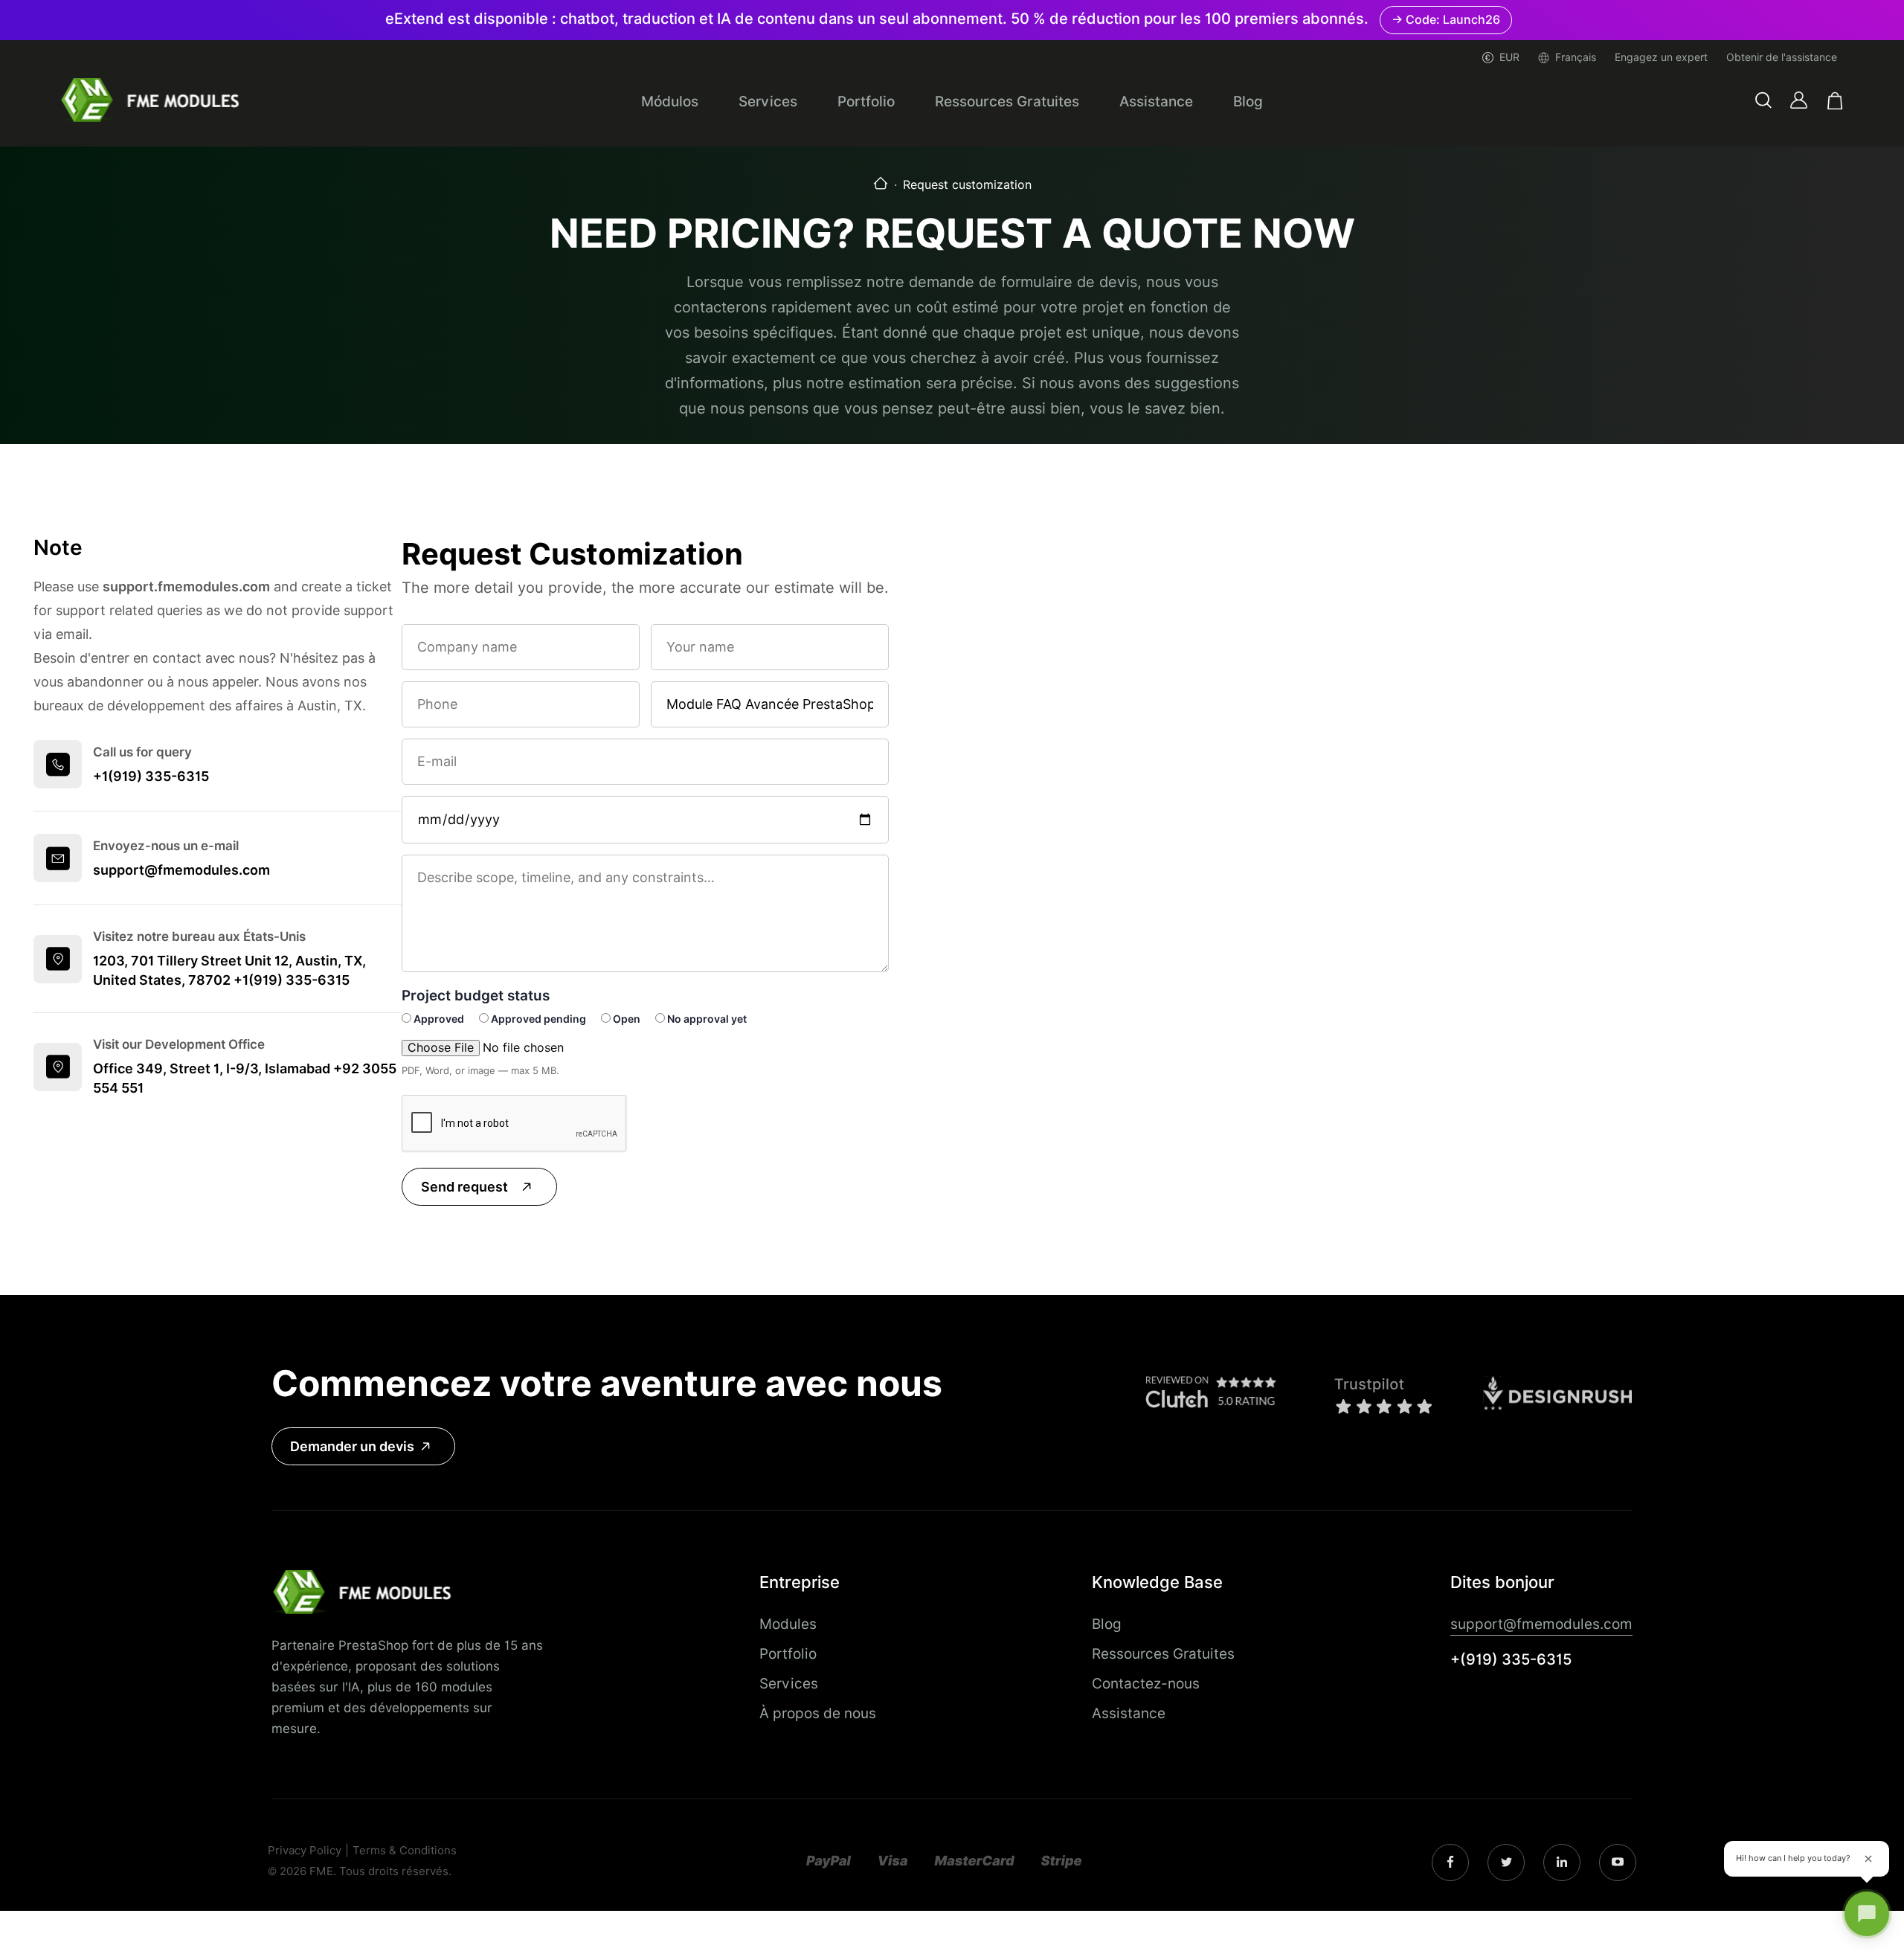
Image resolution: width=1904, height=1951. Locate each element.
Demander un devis (352, 1446)
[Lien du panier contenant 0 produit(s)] (1835, 101)
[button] (1763, 101)
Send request (464, 1187)
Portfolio (866, 101)
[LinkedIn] (1506, 1863)
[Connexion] (1799, 100)
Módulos (670, 101)
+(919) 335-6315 (1511, 1659)
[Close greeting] (1868, 1859)
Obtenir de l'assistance (1782, 57)
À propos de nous (818, 1713)
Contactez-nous (1146, 1683)
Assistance (1156, 101)
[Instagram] (1450, 1862)
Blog (1248, 101)
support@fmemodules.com (181, 870)
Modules (788, 1624)
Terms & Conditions (405, 1851)
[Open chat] (1867, 1914)
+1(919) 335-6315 (151, 776)
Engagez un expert (1661, 57)
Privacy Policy (305, 1851)
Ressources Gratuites (1007, 101)
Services (768, 101)
